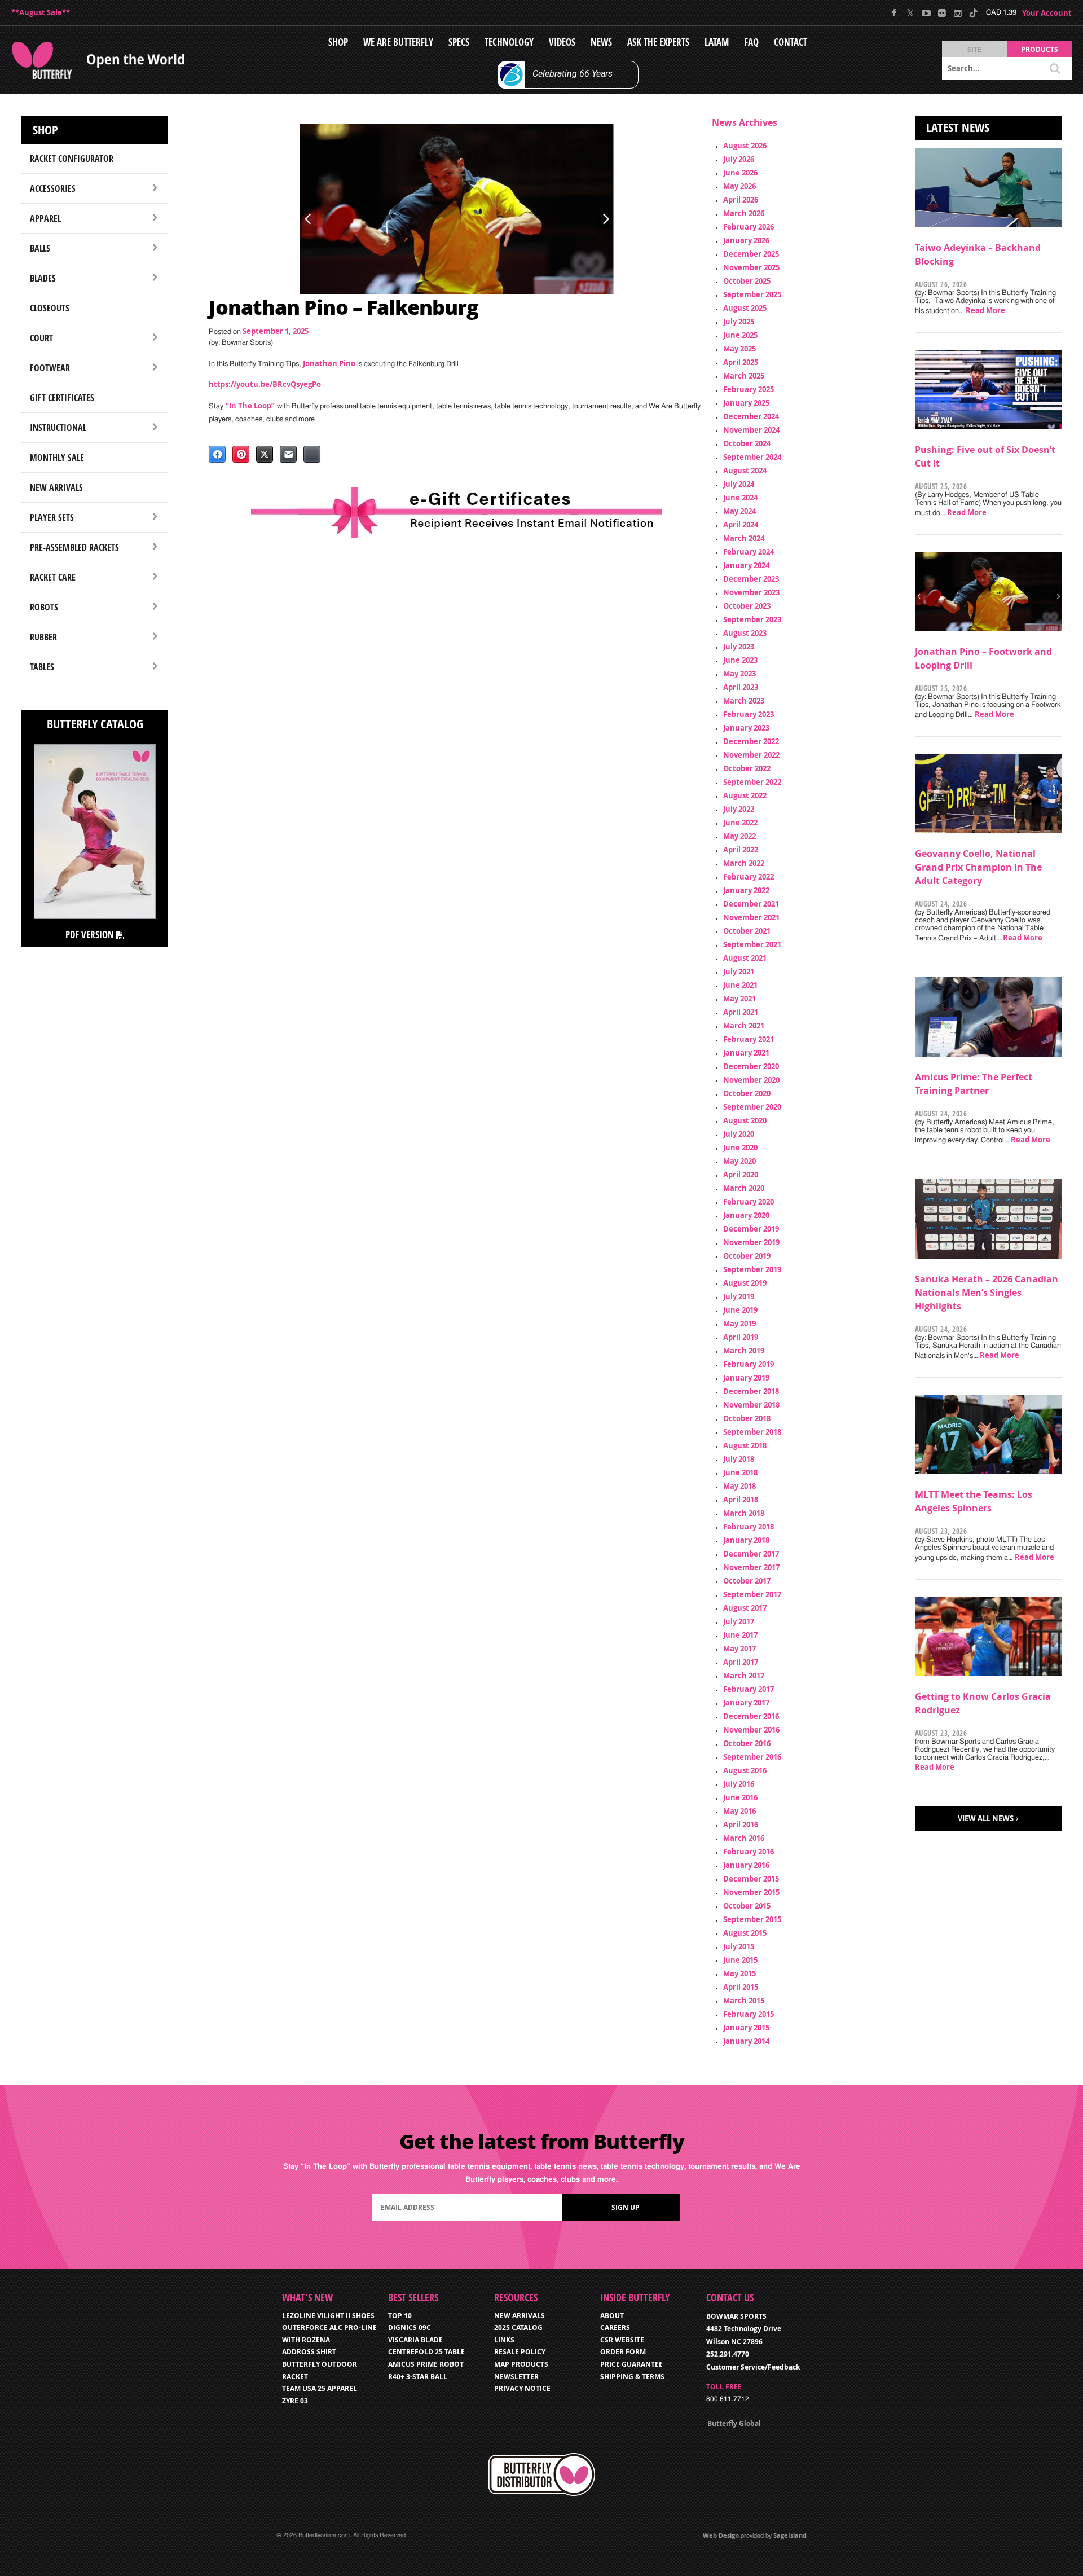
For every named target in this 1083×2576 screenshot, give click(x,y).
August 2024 (745, 471)
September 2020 (752, 1107)
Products (1040, 49)
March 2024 (744, 538)
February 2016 (749, 1852)
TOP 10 (400, 2316)
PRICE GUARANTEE (631, 2364)
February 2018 (749, 1527)
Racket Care (53, 577)
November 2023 (751, 592)
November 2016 (751, 1730)
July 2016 (739, 1784)
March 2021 (744, 1026)
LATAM (717, 42)
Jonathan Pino (329, 363)
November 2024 (751, 430)
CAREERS (615, 2327)
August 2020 (745, 1120)
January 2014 (746, 2041)
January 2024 (746, 565)
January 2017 (746, 1703)
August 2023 (745, 633)
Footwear (50, 368)
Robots (44, 607)
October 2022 (747, 768)
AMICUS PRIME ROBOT (426, 2364)
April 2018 (741, 1500)
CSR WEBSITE (622, 2340)
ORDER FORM (623, 2352)
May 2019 (739, 1324)
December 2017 (751, 1554)
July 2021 (739, 972)
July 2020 (739, 1134)
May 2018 (739, 1486)
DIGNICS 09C (410, 2327)
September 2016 (752, 1757)
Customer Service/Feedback (753, 2367)
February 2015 (749, 2014)
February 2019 (749, 1364)
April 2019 (741, 1337)
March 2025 (744, 376)
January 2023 (746, 728)
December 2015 (751, 1879)
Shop (338, 42)
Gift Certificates (62, 398)
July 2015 (739, 1946)
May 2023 (739, 674)
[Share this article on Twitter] (265, 454)
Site (974, 49)
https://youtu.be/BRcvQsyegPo (265, 384)
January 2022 (746, 890)
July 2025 (739, 322)
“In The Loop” (250, 406)
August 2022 (745, 795)
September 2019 (752, 1269)
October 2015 (747, 1906)
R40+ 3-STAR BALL (418, 2377)
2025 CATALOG (518, 2327)
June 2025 (740, 335)
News (601, 42)
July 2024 (739, 484)
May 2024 (739, 511)
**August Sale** (41, 12)
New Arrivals (56, 487)
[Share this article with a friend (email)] (288, 454)
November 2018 (751, 1405)
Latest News (958, 128)
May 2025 (739, 349)
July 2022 (739, 809)
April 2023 (741, 687)
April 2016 (741, 1825)
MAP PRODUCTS (521, 2364)
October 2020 (747, 1093)
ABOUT (612, 2316)
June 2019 (740, 1310)
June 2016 (740, 1797)
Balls (40, 248)
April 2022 (741, 850)
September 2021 (752, 944)
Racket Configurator (72, 159)
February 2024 (749, 552)
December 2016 (751, 1716)
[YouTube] (926, 13)
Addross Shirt (309, 2352)
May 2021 (739, 999)
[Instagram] (957, 13)
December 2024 (751, 416)
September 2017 (752, 1594)
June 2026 (740, 173)
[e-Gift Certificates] (456, 512)
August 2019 (745, 1283)
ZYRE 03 (295, 2401)
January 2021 (746, 1053)
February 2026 (749, 227)
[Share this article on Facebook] (217, 454)
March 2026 (744, 213)
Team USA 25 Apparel (320, 2388)
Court (41, 338)
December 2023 (751, 579)
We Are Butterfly (398, 42)
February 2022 (749, 877)
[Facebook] (894, 13)
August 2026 (745, 146)
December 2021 (751, 904)
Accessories (53, 188)
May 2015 (739, 1973)
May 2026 (739, 186)
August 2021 (745, 958)
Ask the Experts (658, 42)
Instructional (58, 428)
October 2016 (747, 1743)
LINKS (504, 2340)
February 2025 (749, 389)
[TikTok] (973, 13)
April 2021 (741, 1012)
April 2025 (741, 362)
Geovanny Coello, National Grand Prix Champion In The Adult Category (978, 867)
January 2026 (746, 240)
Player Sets (52, 517)
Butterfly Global (734, 2423)
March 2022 (744, 863)
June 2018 (740, 1472)
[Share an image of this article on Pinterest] (241, 454)
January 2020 (746, 1215)
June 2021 (740, 985)
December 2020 (751, 1066)
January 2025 (746, 403)
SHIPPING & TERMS (632, 2377)
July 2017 (739, 1621)
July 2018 (739, 1459)
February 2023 (749, 714)
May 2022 (739, 836)
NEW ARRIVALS (520, 2316)
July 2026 (739, 159)
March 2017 (744, 1676)
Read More (985, 310)
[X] (910, 13)
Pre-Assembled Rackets (74, 547)
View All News (986, 1818)
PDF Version (91, 935)
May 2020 (739, 1161)
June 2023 (740, 660)
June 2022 (740, 823)
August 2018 (745, 1445)
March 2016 (744, 1838)
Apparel (45, 218)
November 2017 (751, 1567)
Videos (562, 42)
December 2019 (751, 1229)
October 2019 (747, 1256)
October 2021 (747, 931)
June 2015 (740, 1960)
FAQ (751, 42)
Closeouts (50, 308)
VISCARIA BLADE (415, 2340)
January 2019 (746, 1378)
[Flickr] (942, 13)
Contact (791, 42)
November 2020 (751, 1080)
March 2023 (744, 701)
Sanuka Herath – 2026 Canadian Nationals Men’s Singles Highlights (987, 1293)
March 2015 (744, 2001)
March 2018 (744, 1513)
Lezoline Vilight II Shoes (328, 2316)
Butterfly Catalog (95, 724)
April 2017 (741, 1662)
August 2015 (745, 1933)
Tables (42, 667)
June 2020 (740, 1148)
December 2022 (751, 741)
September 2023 (752, 619)
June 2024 (740, 498)
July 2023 (739, 647)
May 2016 (739, 1811)
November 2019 (751, 1242)
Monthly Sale (57, 458)
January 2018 (746, 1540)
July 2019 (739, 1296)
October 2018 (747, 1418)
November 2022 (751, 755)
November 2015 (751, 1892)
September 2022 (752, 782)
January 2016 (746, 1865)
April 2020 (741, 1175)
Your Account (1047, 13)
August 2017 (745, 1608)
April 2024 (741, 525)
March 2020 (744, 1188)
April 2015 (741, 1987)
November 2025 (751, 267)
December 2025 (751, 254)
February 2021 (749, 1039)
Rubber (43, 637)
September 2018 (752, 1432)
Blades (43, 278)
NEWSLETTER (516, 2377)
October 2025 (747, 281)
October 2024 (747, 443)
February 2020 (749, 1202)
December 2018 (751, 1391)
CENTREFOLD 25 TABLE (426, 2352)
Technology (509, 42)
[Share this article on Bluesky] (312, 454)
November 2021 (751, 917)
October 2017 (747, 1581)
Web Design (721, 2535)
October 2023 (747, 606)
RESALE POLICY (520, 2352)
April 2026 (741, 200)
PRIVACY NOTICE (522, 2388)
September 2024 (752, 457)
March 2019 (744, 1351)
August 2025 (745, 308)
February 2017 (749, 1689)
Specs (459, 42)
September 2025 (752, 294)
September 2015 (752, 1919)
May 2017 (739, 1649)
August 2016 (745, 1770)
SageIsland (790, 2535)
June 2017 (740, 1635)
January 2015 (746, 2028)
